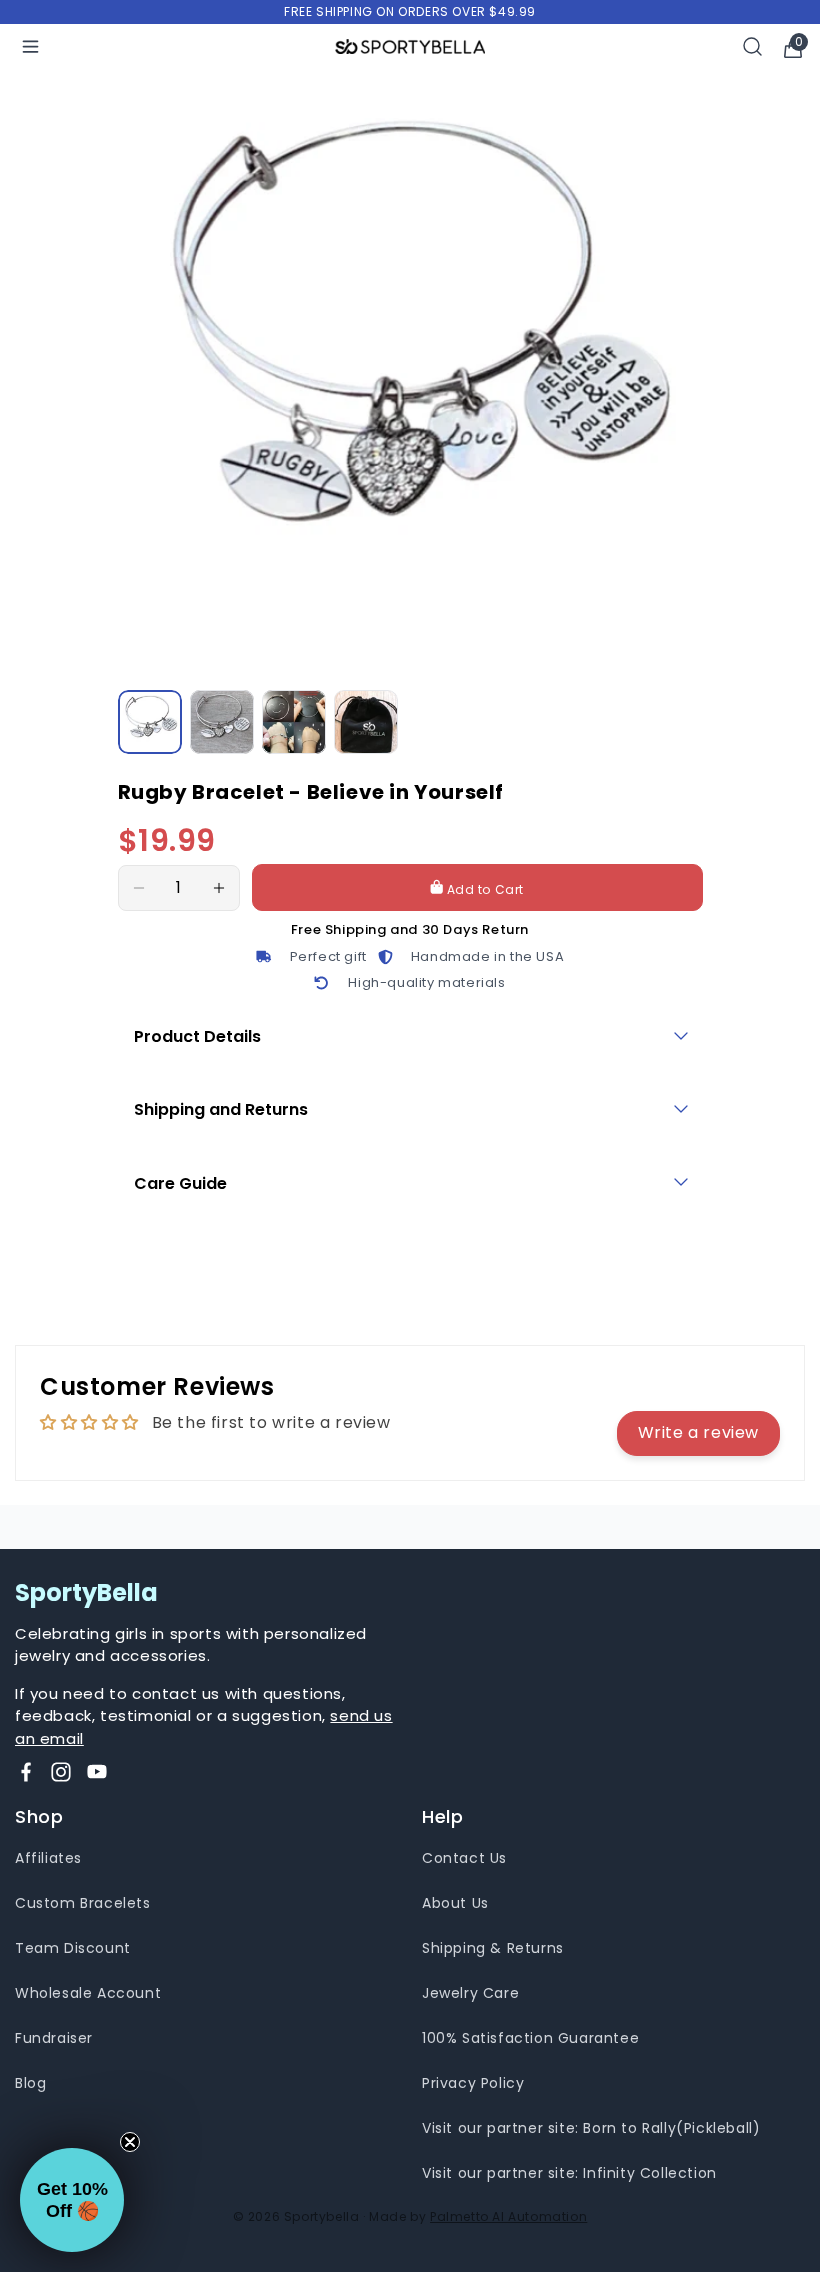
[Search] (753, 46)
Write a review (698, 1432)
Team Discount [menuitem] (73, 1948)
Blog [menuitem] (30, 2083)
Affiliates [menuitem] (48, 1858)
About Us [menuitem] (455, 1903)
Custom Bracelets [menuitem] (83, 1903)
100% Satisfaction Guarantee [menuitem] (530, 2038)
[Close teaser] (130, 2142)
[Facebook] (26, 1772)
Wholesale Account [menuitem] (88, 1993)
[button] (72, 2200)
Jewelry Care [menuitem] (470, 1993)
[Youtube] (97, 1772)
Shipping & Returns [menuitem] (493, 1948)
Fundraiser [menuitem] (54, 2038)
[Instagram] (61, 1772)
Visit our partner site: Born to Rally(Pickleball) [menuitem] (591, 2128)
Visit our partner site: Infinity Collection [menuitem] (569, 2173)
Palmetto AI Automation (508, 2216)
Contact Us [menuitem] (464, 1858)
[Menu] (30, 46)
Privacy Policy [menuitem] (473, 2083)
